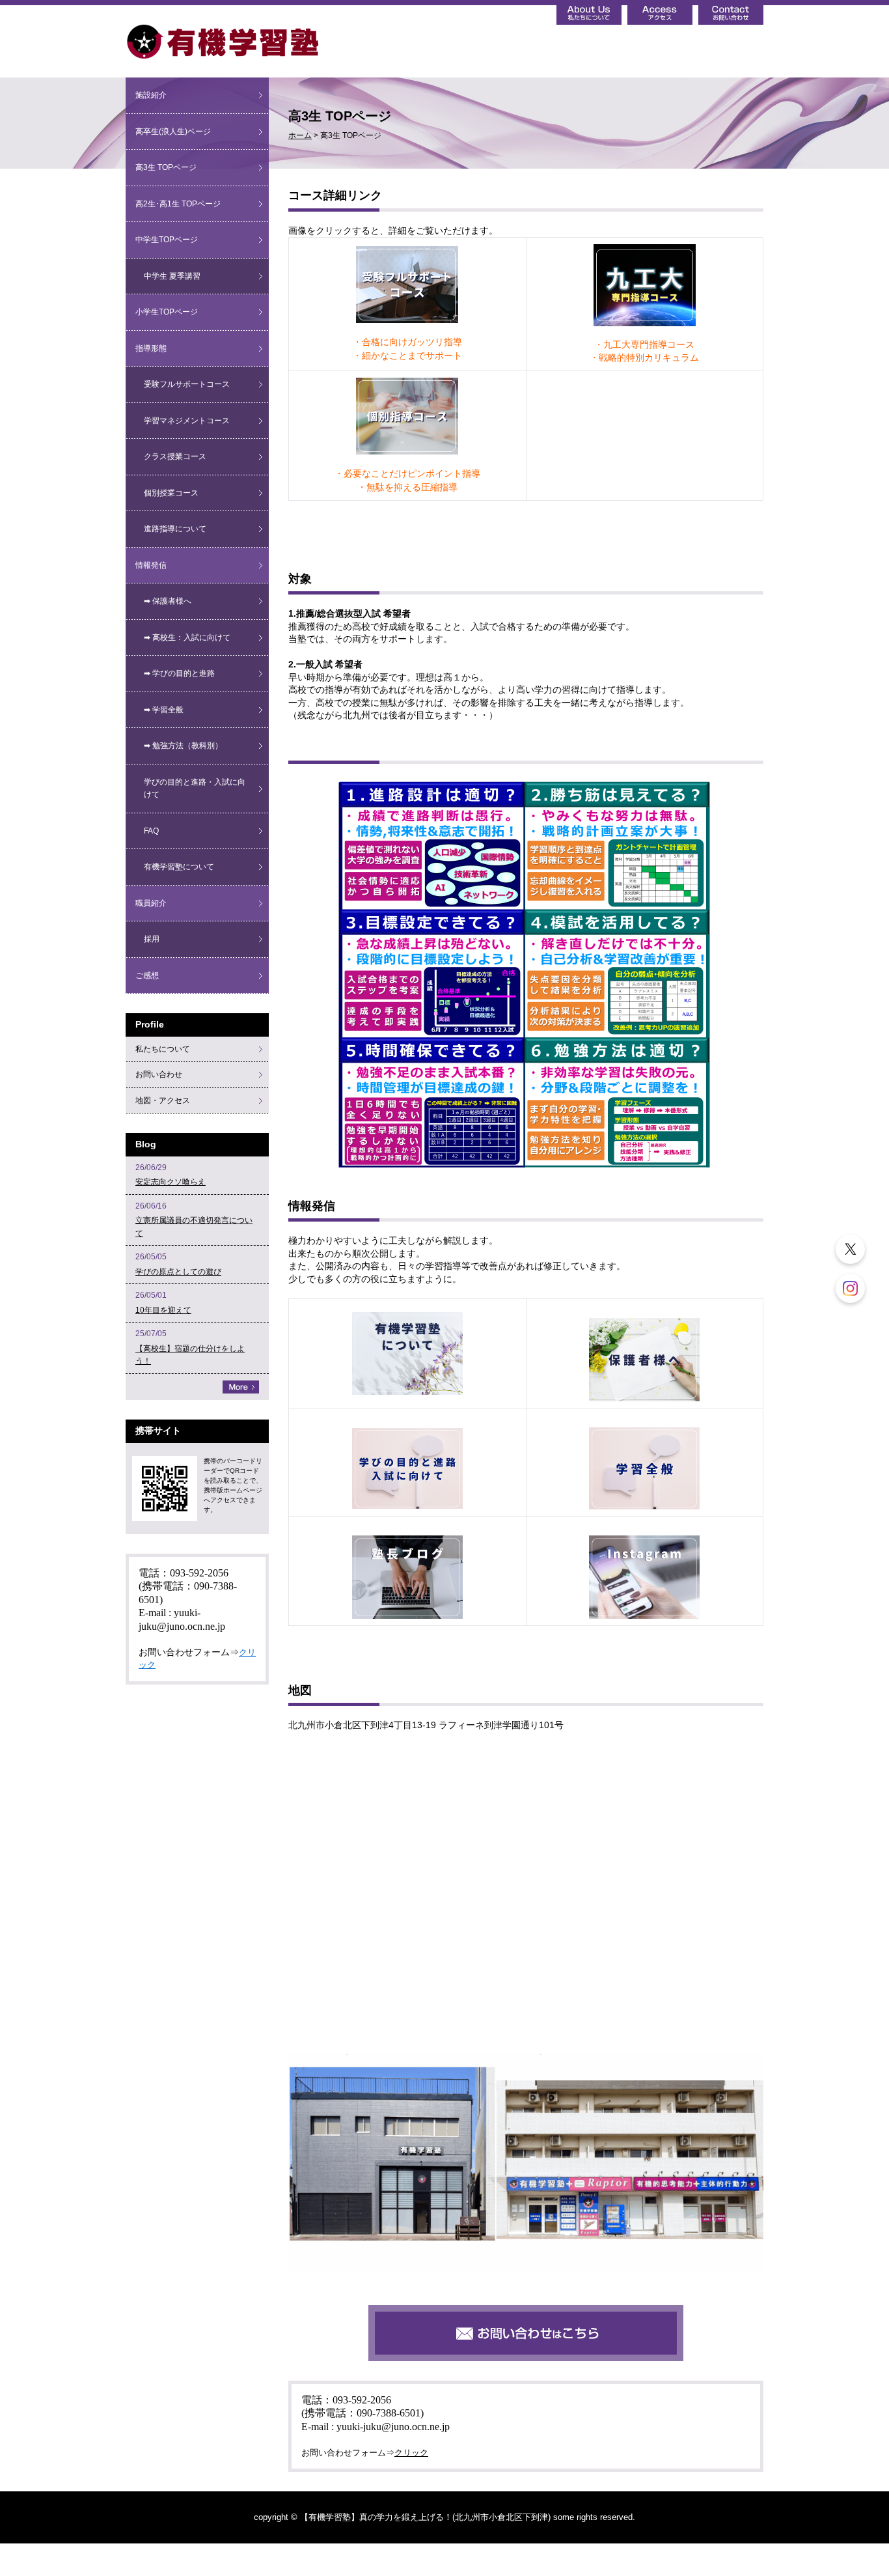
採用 (152, 939)
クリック (411, 2453)
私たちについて (163, 1049)
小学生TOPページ (167, 312)
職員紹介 (151, 903)
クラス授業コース (175, 456)
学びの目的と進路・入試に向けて (195, 789)
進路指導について (175, 529)
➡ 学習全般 (164, 710)
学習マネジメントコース (187, 421)
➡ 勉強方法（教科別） (183, 746)
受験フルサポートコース (187, 384)
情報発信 (151, 565)
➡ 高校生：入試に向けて (187, 637)
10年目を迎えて (163, 1310)
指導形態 (151, 348)
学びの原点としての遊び (178, 1272)
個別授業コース (171, 493)
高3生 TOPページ (166, 167)
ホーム (300, 135)
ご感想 (147, 975)
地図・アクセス (163, 1100)
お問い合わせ (159, 1074)
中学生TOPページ (167, 240)
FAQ (151, 831)
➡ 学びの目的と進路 (179, 673)
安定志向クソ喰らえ (171, 1182)
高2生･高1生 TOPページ (178, 204)
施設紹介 (151, 95)
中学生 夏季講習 (172, 276)
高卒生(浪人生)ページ (173, 132)
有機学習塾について (179, 867)
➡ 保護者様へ (168, 601)
